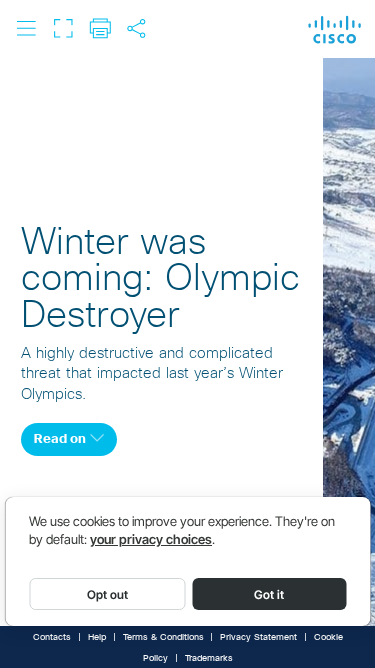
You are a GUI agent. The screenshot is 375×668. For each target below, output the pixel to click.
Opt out (107, 594)
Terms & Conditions (163, 637)
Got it (269, 594)
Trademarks (209, 658)
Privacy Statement (258, 637)
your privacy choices (151, 539)
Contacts (52, 637)
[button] (26, 28)
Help (97, 637)
